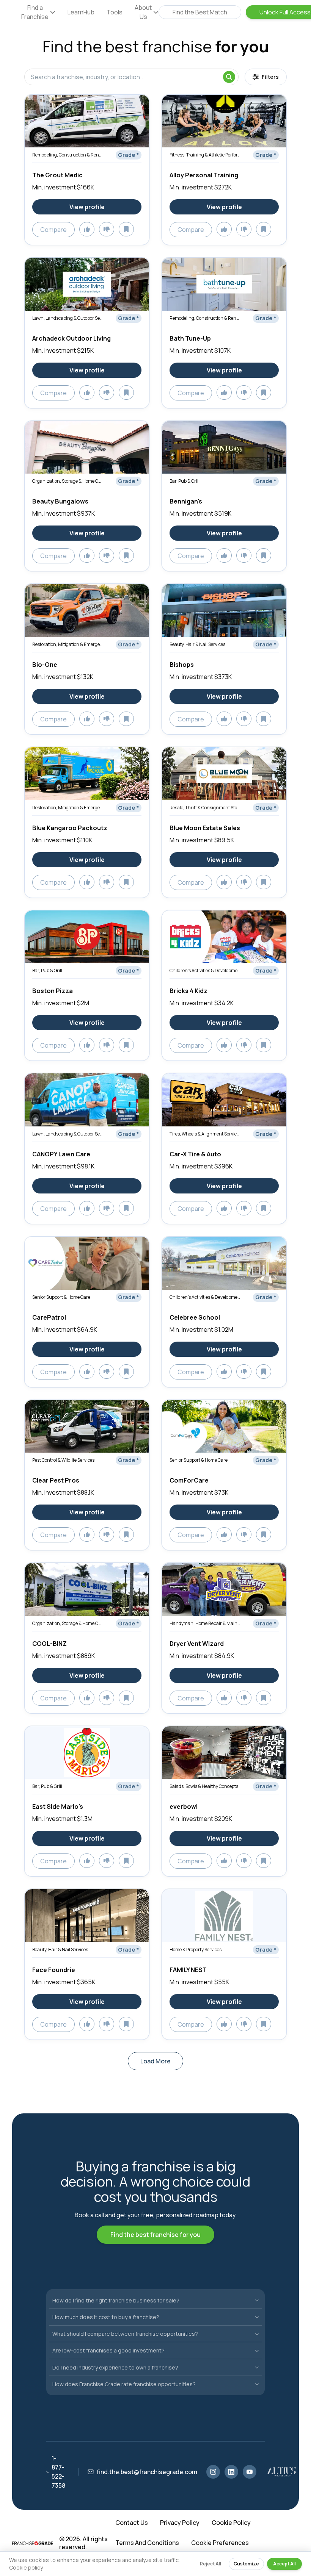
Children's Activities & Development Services (205, 970)
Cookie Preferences (220, 2543)
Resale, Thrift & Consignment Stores (205, 808)
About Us (143, 12)
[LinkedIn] (231, 2472)
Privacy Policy (180, 2523)
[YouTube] (250, 2472)
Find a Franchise (35, 12)
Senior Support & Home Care (61, 1297)
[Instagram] (213, 2472)
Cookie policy (26, 2567)
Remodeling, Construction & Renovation (68, 155)
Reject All (210, 2564)
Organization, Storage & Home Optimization (68, 481)
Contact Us (132, 2523)
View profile (87, 207)
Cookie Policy (231, 2523)
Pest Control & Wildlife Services (63, 1460)
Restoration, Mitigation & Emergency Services (68, 644)
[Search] (229, 77)
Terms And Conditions (147, 2543)
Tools (115, 12)
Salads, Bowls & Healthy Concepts (204, 1786)
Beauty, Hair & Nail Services (197, 644)
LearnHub (81, 12)
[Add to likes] (87, 229)
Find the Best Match (200, 12)
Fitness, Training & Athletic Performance (205, 155)
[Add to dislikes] (107, 229)
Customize (246, 2564)
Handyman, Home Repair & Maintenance (205, 1623)
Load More (155, 2061)
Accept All (284, 2564)
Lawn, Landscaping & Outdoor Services (68, 318)
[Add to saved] (126, 229)
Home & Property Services (196, 1950)
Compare (53, 230)
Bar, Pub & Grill (185, 481)
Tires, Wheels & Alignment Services (205, 1134)
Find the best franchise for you (155, 2235)
